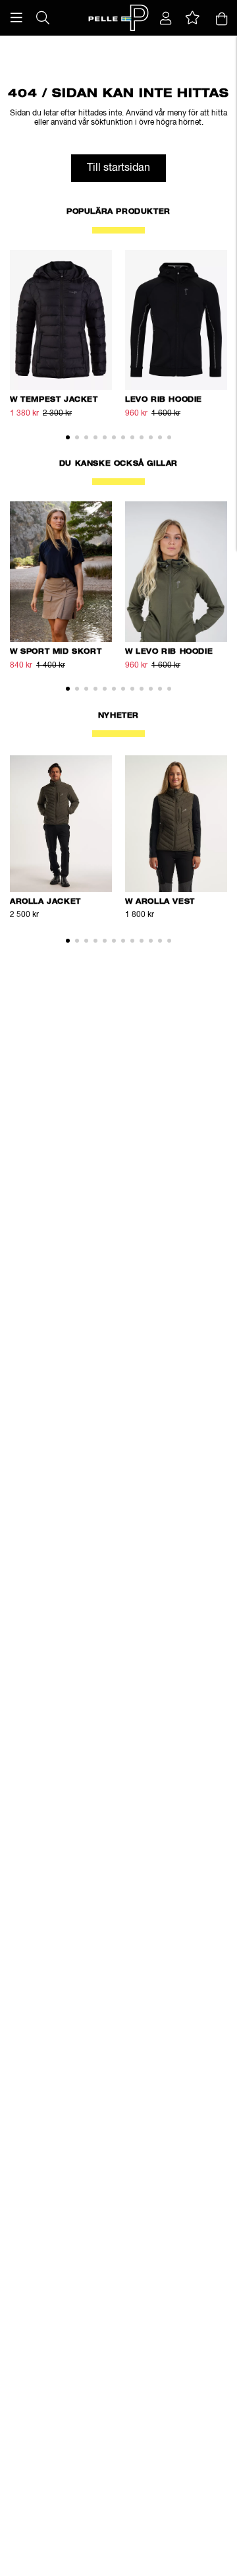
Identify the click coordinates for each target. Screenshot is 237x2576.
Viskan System (88, 43)
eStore (46, 43)
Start (22, 43)
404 (125, 43)
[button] (16, 18)
